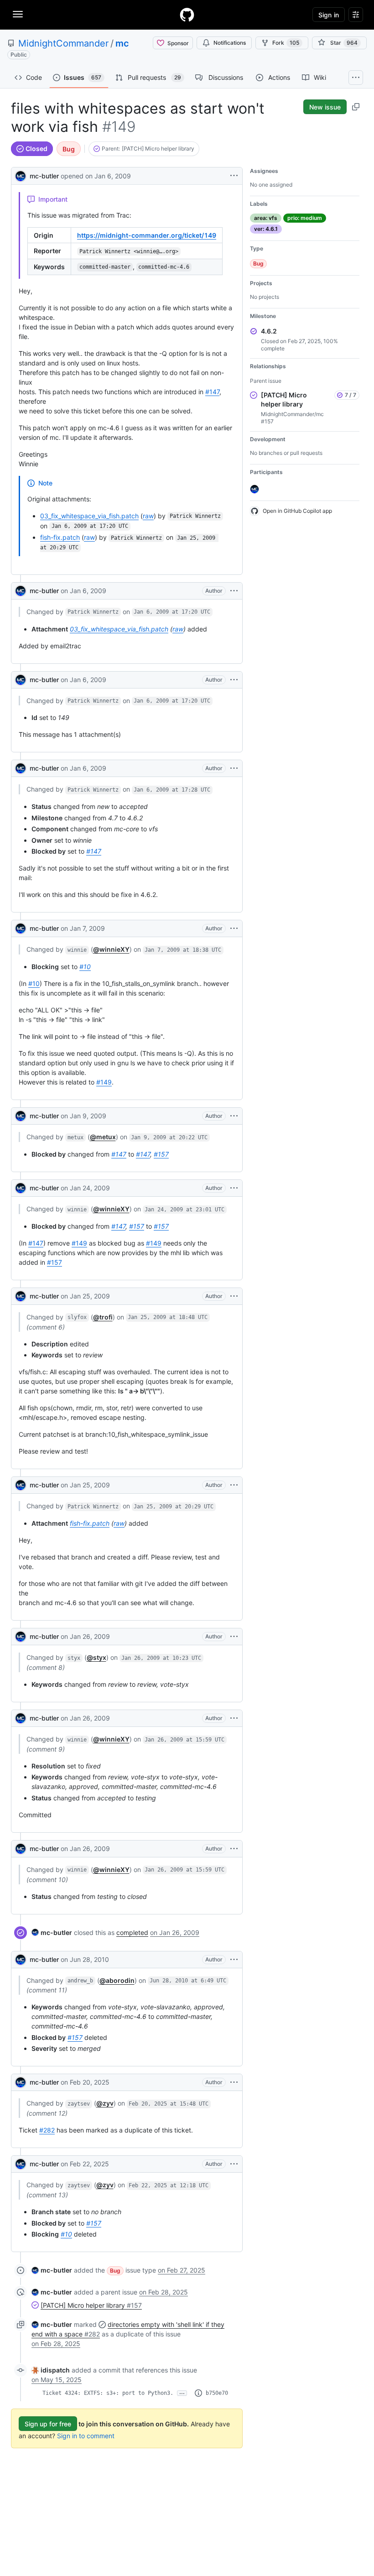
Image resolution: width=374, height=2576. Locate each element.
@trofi (103, 1317)
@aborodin (117, 1980)
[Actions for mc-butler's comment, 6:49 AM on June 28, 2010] (234, 1960)
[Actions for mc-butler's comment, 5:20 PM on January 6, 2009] (234, 591)
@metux (103, 1137)
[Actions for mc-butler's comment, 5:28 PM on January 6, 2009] (234, 768)
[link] (52, 1932)
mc (122, 43)
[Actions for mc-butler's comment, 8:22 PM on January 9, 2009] (234, 1116)
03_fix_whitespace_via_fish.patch (89, 516)
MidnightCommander (63, 43)
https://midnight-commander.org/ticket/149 (147, 235)
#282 (47, 2130)
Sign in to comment (86, 2436)
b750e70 (217, 2393)
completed (132, 1932)
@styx (96, 1657)
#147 (212, 392)
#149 (104, 1082)
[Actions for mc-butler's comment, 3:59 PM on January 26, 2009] (234, 1718)
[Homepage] (187, 15)
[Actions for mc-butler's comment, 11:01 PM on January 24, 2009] (234, 1188)
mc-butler (44, 176)
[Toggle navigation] (18, 14)
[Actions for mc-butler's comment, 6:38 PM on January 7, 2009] (234, 928)
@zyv (105, 2103)
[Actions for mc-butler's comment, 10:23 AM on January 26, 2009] (234, 1637)
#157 (161, 1154)
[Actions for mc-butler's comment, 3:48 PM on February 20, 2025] (234, 2082)
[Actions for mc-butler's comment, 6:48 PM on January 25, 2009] (234, 1296)
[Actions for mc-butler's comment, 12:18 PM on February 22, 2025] (234, 2164)
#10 (85, 967)
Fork (286, 43)
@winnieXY (111, 949)
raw (148, 516)
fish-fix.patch (60, 537)
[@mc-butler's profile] (21, 175)
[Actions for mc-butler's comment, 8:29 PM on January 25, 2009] (234, 1485)
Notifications (230, 43)
